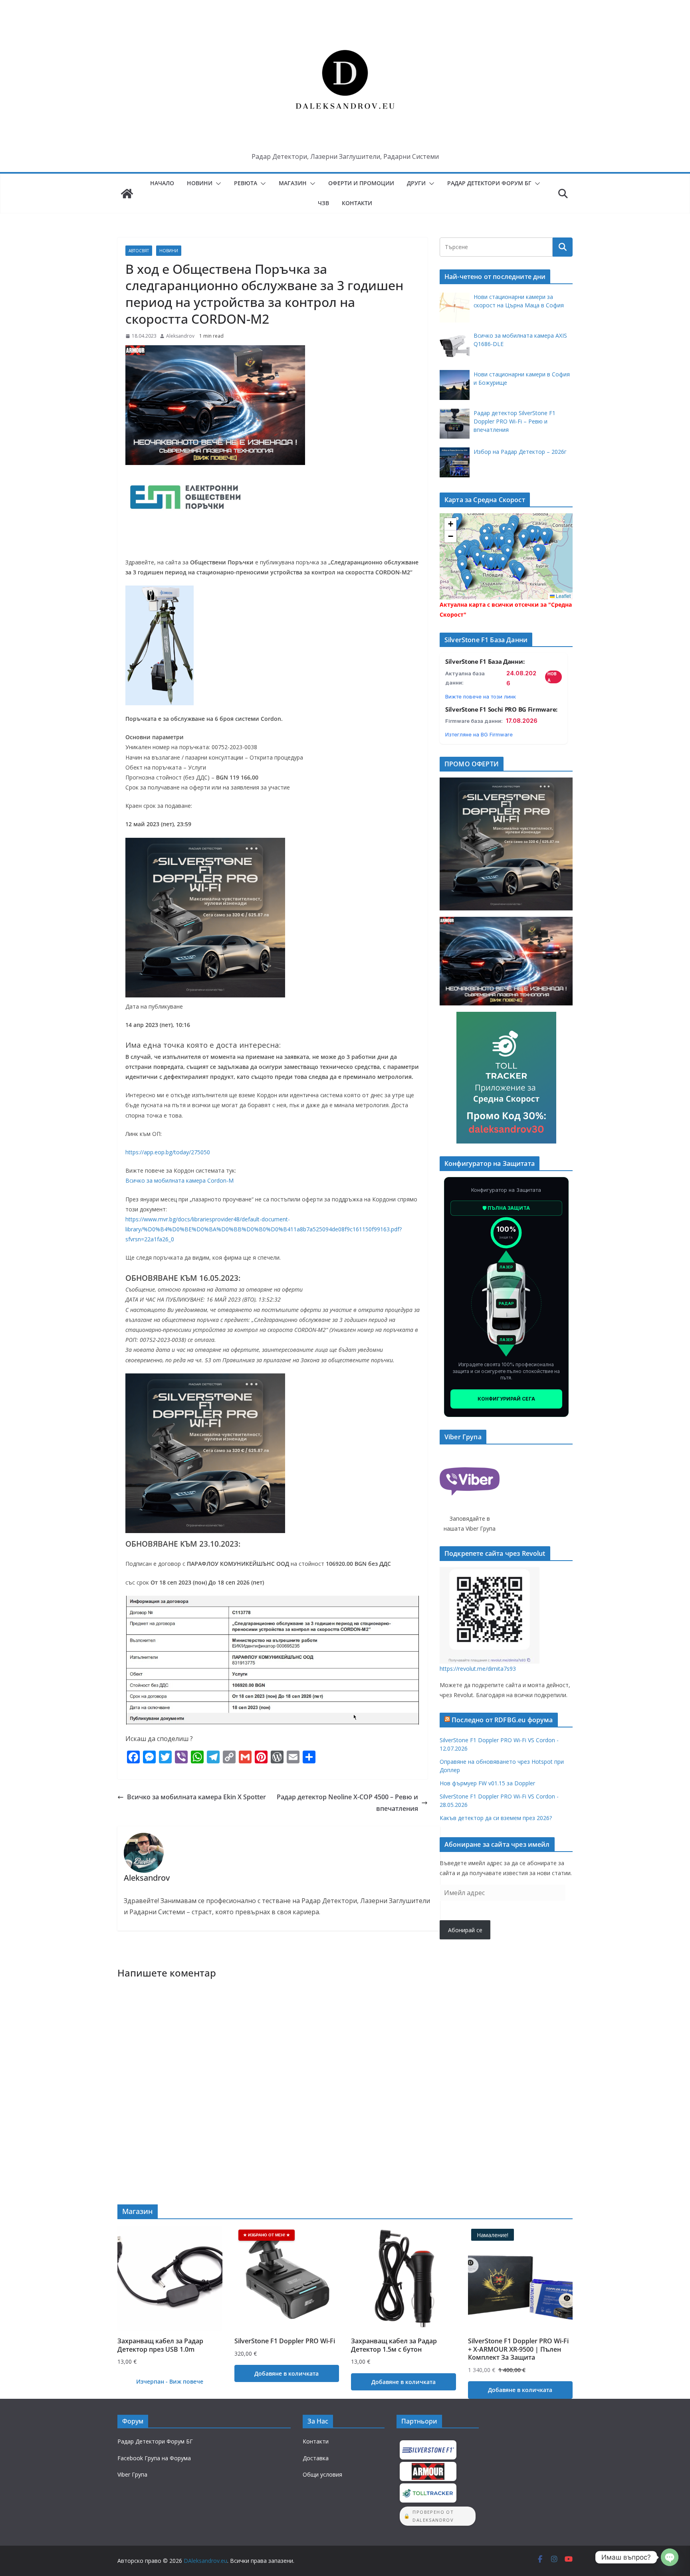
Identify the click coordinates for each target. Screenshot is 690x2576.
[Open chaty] (670, 2557)
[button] (217, 184)
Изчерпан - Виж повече (170, 2381)
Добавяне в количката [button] (287, 2373)
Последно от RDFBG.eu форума (502, 1720)
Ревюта (246, 183)
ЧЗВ (323, 203)
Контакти (357, 203)
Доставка (316, 2458)
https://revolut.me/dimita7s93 (478, 1669)
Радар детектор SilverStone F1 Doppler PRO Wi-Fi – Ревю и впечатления (515, 421)
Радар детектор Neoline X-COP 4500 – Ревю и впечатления (347, 1803)
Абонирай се (465, 1930)
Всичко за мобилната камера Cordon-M (179, 1180)
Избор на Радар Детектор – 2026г (520, 452)
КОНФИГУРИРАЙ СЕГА (506, 1399)
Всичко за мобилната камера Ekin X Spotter (196, 1797)
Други (416, 183)
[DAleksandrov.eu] (127, 194)
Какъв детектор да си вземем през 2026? (496, 1818)
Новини (200, 183)
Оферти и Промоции (361, 183)
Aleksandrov (180, 336)
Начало (162, 183)
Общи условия (322, 2474)
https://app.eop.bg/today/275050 (168, 1152)
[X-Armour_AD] (215, 351)
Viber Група (132, 2474)
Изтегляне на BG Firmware (479, 734)
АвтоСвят (139, 251)
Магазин (293, 183)
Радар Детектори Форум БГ (489, 183)
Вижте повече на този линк (481, 696)
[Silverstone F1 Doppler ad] (205, 843)
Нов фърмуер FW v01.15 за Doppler (487, 1783)
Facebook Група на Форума (154, 2458)
